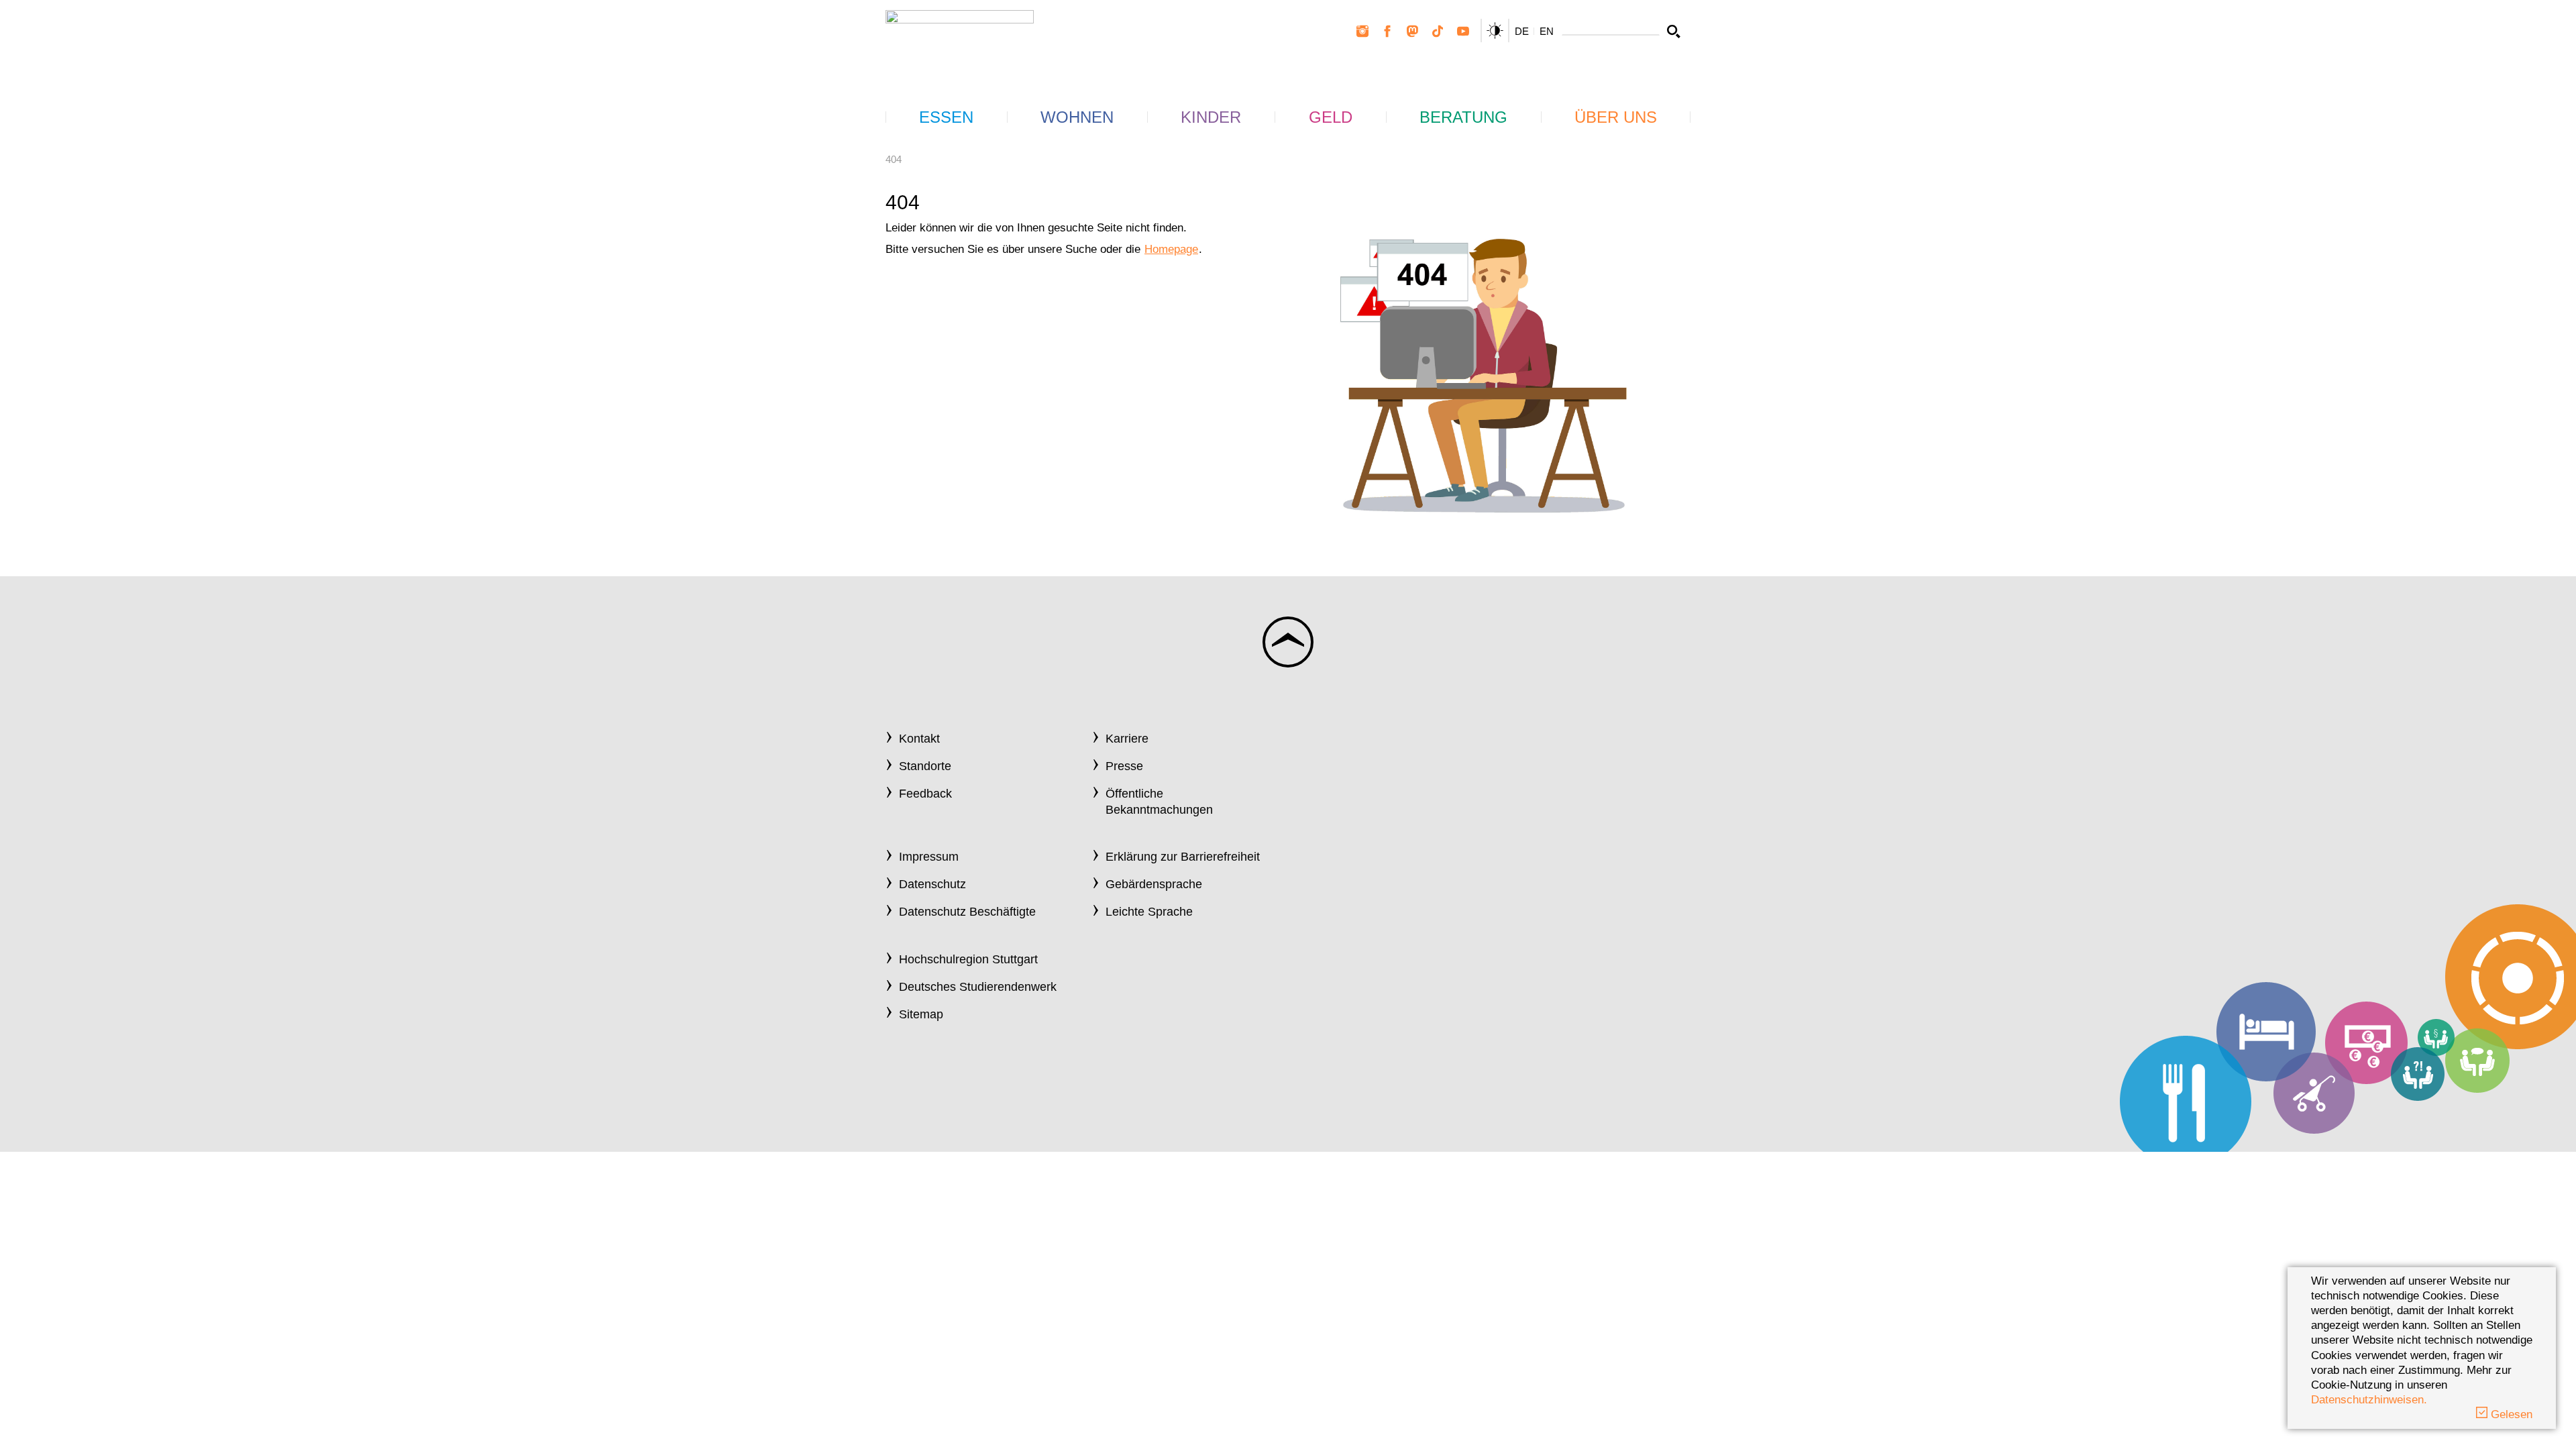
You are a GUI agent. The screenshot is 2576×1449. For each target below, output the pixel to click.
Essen (946, 117)
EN (1547, 31)
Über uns (1616, 117)
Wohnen (1077, 117)
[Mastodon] (1413, 32)
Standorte (925, 766)
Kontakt (919, 739)
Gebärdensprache (1154, 884)
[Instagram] (1362, 32)
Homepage (1171, 249)
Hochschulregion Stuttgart (968, 959)
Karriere (1127, 739)
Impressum (929, 857)
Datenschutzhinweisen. (2369, 1400)
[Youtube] (1463, 32)
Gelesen (2510, 1414)
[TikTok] (1438, 32)
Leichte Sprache (1149, 912)
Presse (1124, 766)
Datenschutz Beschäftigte (967, 912)
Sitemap (921, 1014)
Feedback (925, 794)
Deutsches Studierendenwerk (978, 987)
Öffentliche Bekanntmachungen (1159, 801)
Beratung (1463, 117)
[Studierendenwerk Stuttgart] (960, 41)
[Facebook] (1387, 32)
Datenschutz (932, 884)
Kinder (1211, 117)
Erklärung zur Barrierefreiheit (1183, 857)
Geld (1331, 117)
